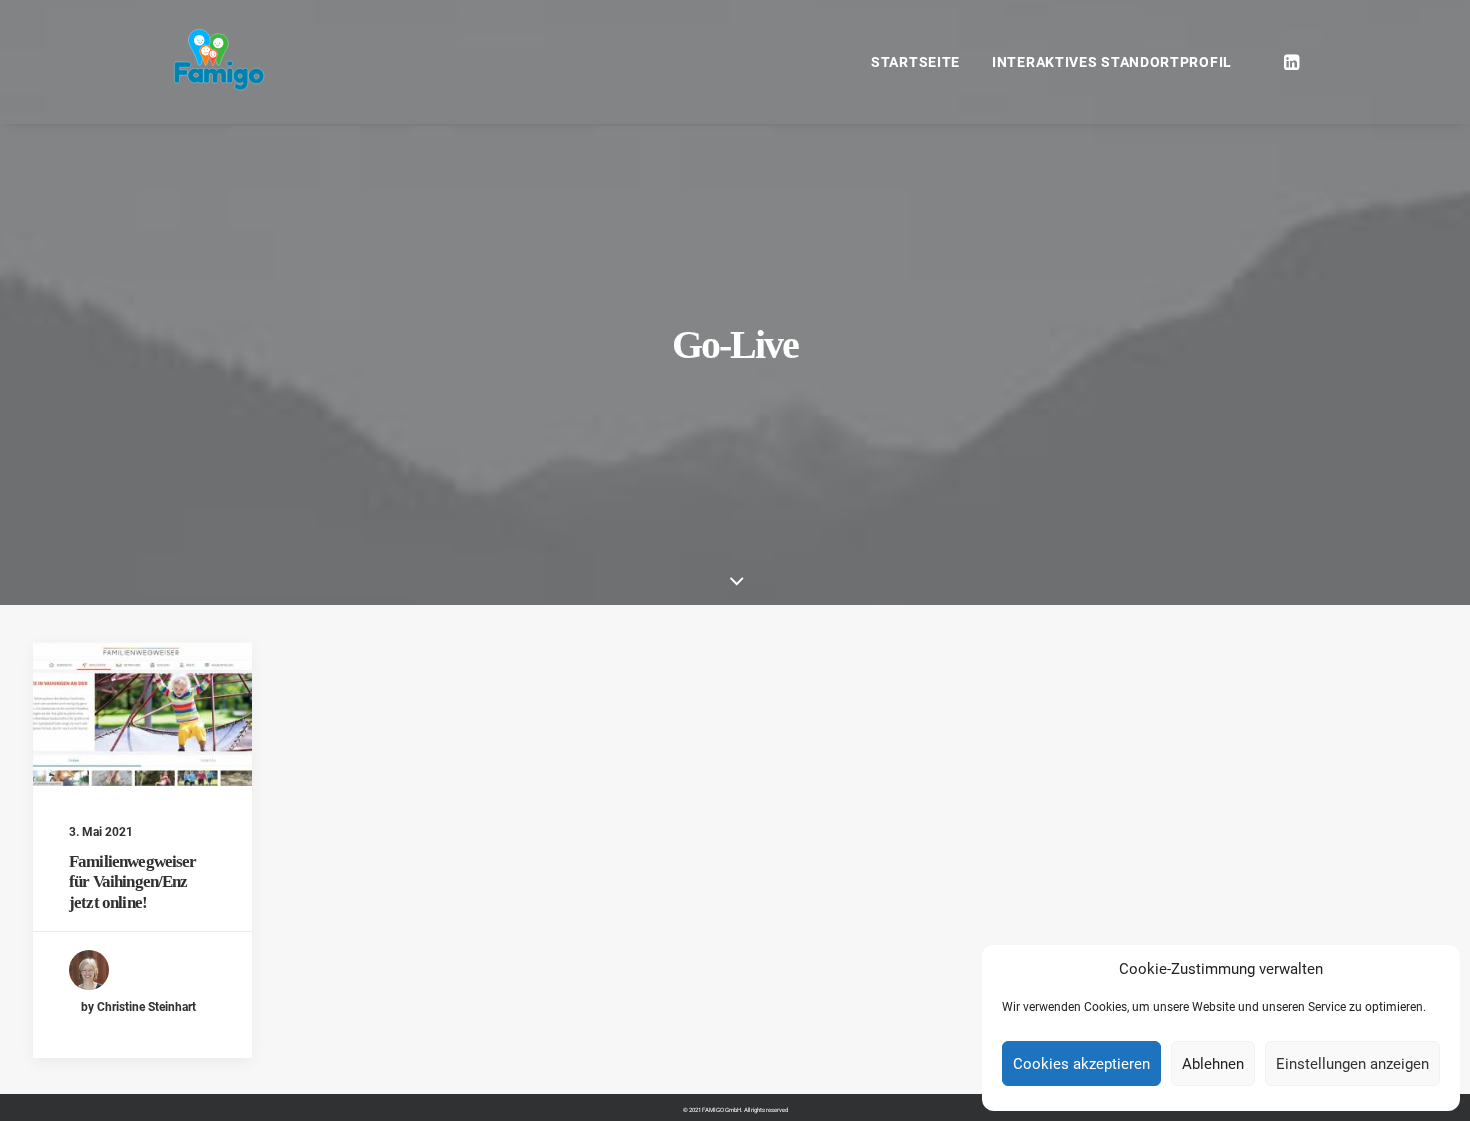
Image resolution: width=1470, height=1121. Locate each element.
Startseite (915, 62)
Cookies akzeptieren (1081, 1064)
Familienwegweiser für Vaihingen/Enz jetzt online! (133, 882)
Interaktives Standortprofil (1112, 62)
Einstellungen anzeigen (1352, 1064)
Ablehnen (1213, 1064)
